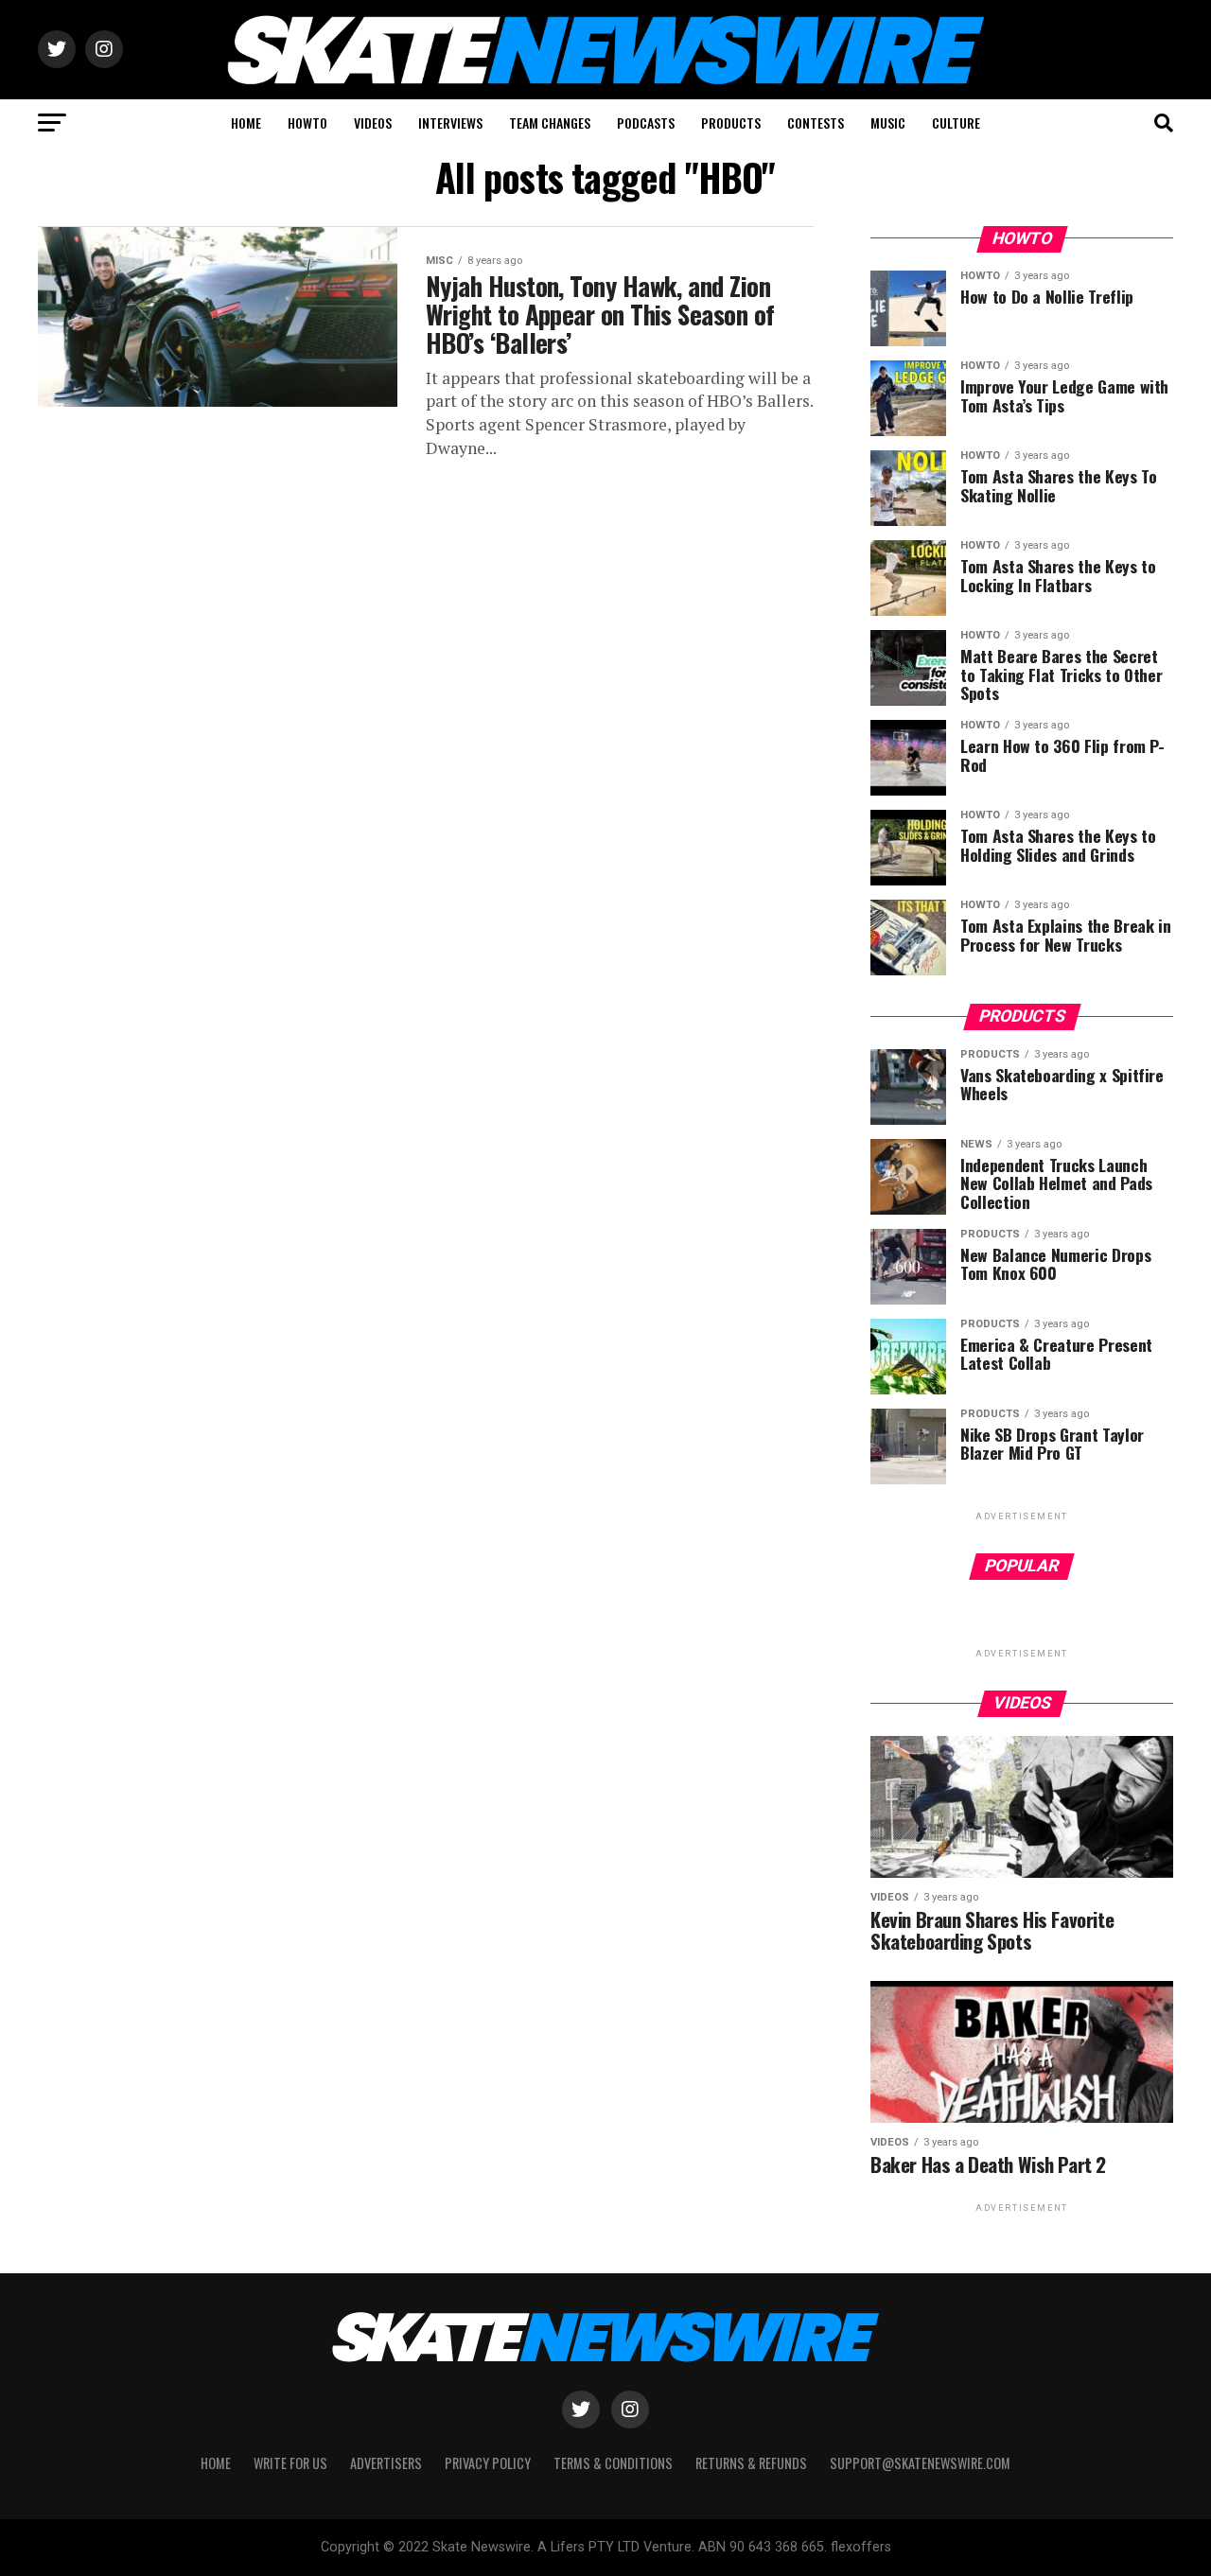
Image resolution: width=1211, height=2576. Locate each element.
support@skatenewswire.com (920, 2463)
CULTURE (956, 123)
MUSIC (888, 123)
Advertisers (386, 2463)
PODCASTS (646, 123)
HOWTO (307, 123)
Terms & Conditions (613, 2463)
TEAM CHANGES (550, 123)
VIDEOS (373, 123)
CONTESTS (816, 123)
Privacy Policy (488, 2463)
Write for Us (290, 2463)
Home (216, 2463)
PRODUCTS (731, 123)
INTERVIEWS (450, 123)
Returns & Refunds (751, 2463)
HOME (246, 123)
